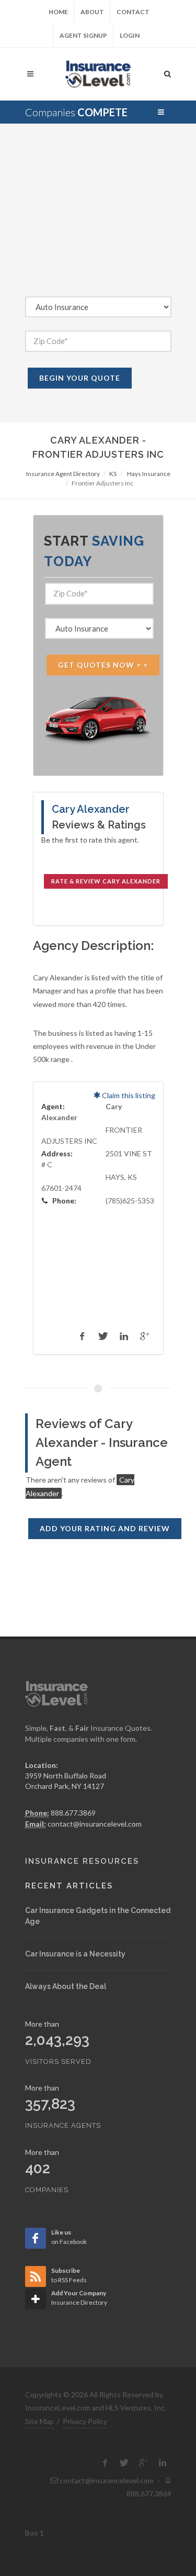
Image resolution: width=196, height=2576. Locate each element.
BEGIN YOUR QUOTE (80, 378)
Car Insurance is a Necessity (75, 1954)
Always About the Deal (66, 1986)
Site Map (39, 2421)
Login (130, 35)
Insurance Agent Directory (63, 474)
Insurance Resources (82, 1861)
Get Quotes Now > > (103, 665)
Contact (133, 12)
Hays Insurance (149, 474)
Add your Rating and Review (105, 1528)
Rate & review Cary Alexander (106, 881)
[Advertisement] (98, 218)
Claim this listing (128, 1095)
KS (113, 474)
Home (58, 12)
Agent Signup (83, 35)
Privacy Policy (85, 2421)
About (92, 12)
